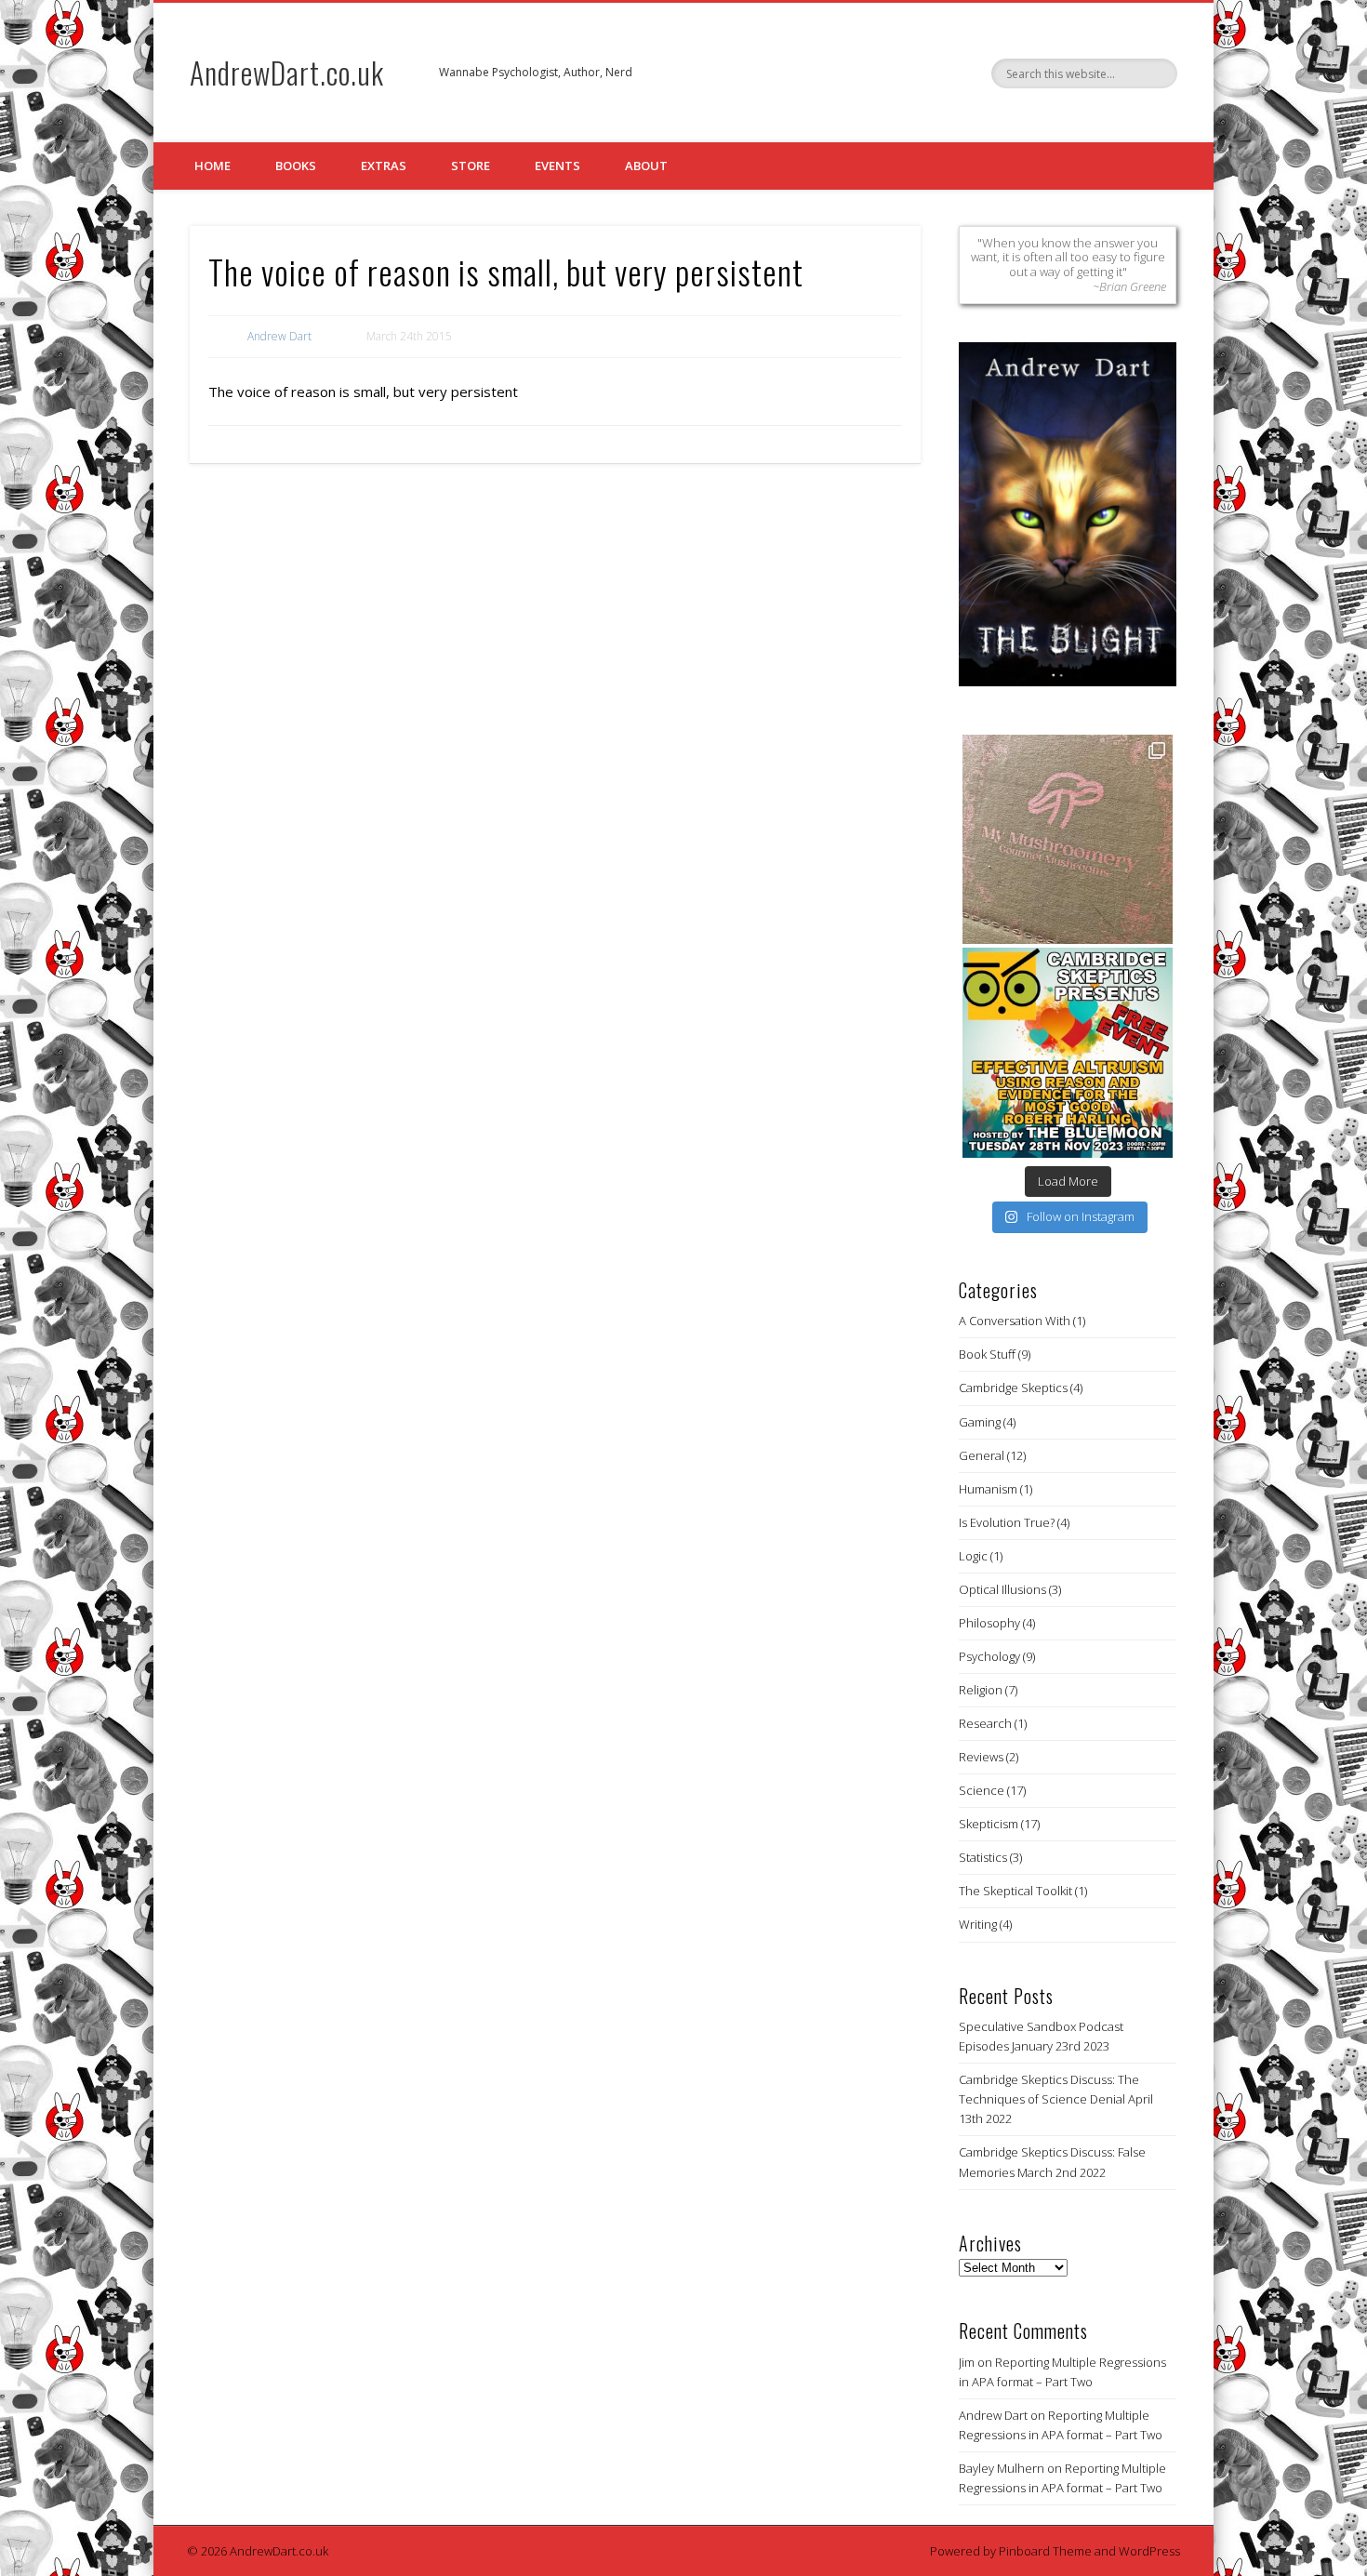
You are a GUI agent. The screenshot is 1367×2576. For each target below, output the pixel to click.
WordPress (1149, 2551)
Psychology (989, 1656)
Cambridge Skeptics (1013, 1388)
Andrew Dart (279, 336)
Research (985, 1723)
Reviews (981, 1757)
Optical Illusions (1002, 1589)
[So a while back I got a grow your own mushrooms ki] (1068, 840)
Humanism (988, 1489)
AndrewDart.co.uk (287, 72)
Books (296, 166)
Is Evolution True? (1007, 1522)
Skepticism (989, 1824)
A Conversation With (1015, 1321)
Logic (973, 1556)
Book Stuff (987, 1354)
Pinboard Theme (1045, 2551)
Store (471, 166)
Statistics (983, 1857)
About (646, 166)
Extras (384, 166)
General (982, 1455)
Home (212, 166)
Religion (981, 1690)
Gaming (980, 1422)
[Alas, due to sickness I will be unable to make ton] (1068, 1053)
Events (557, 166)
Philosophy (989, 1623)
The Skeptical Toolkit (1015, 1891)
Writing (978, 1924)
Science (982, 1790)
